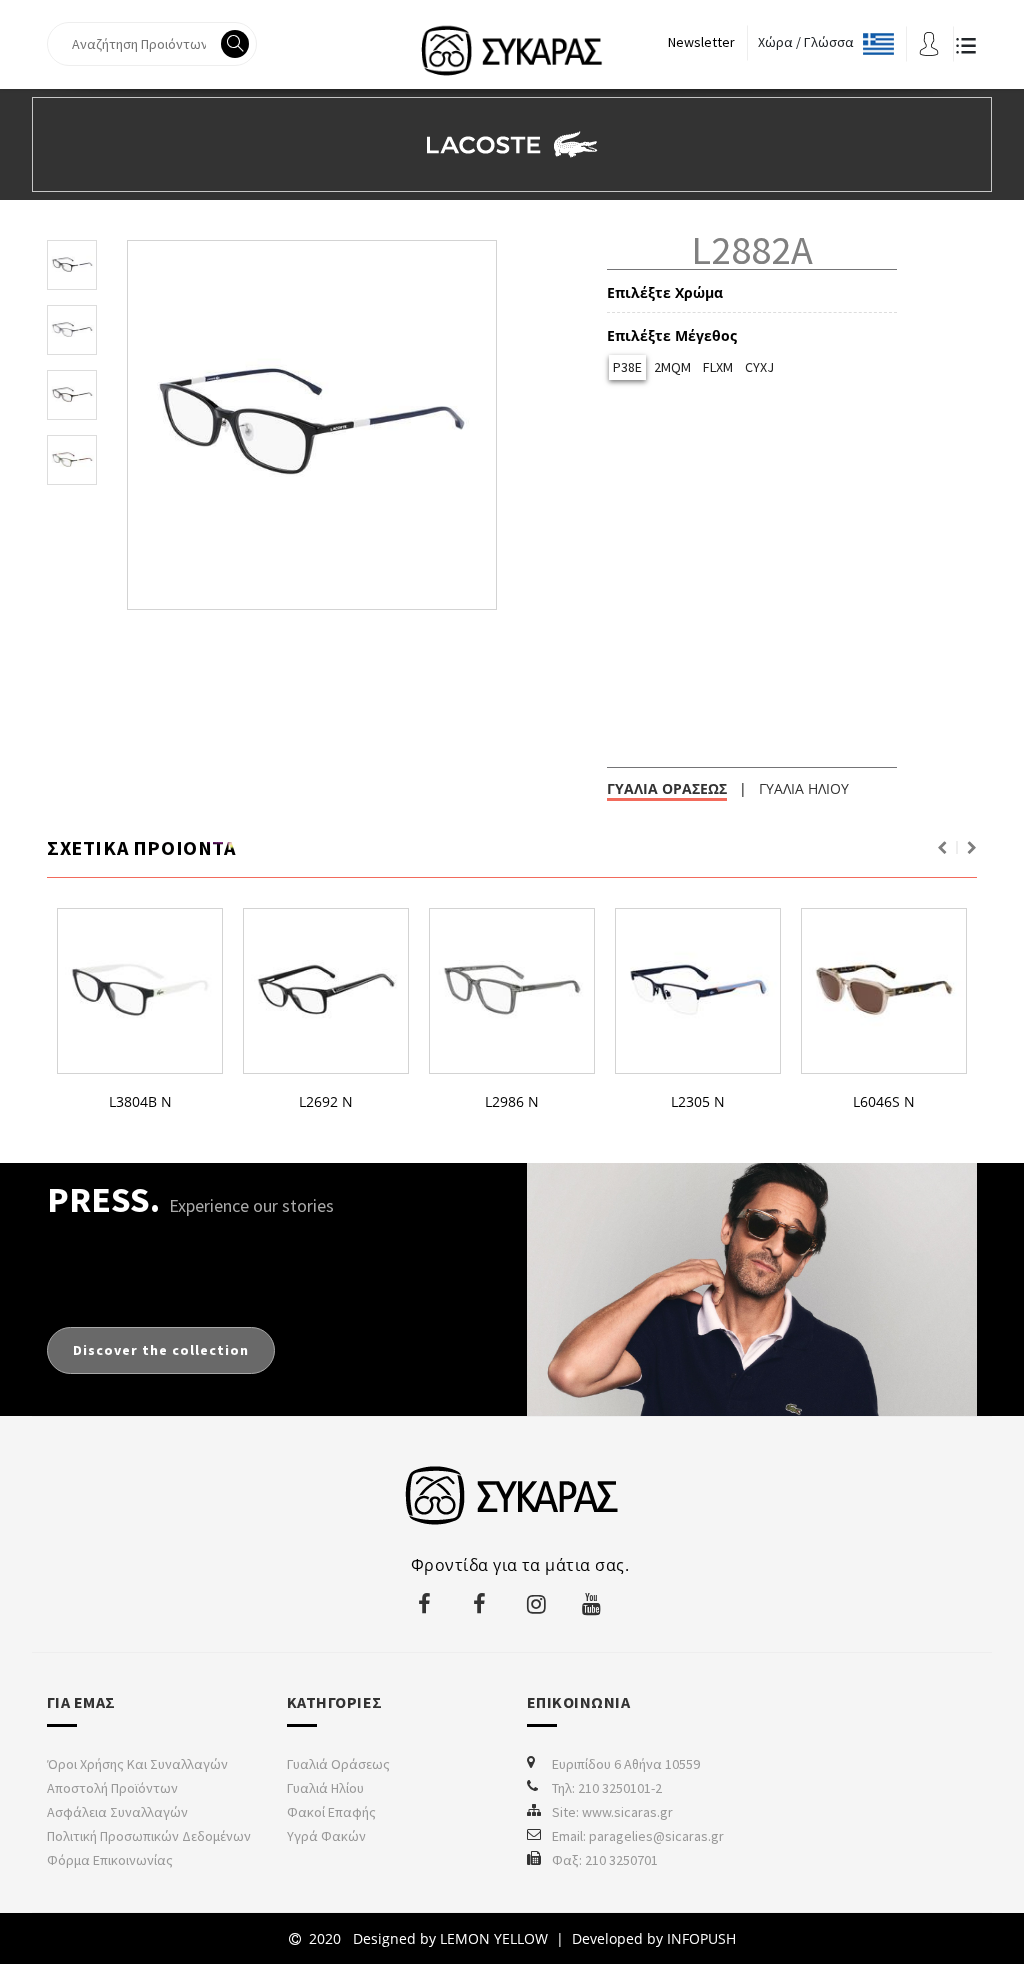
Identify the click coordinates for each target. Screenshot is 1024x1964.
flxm (718, 367)
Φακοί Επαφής (331, 1812)
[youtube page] (592, 1604)
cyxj (759, 367)
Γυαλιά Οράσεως (338, 1764)
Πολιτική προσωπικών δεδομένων (149, 1836)
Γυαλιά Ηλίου (325, 1788)
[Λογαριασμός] (929, 42)
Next (972, 848)
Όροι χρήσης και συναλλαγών (137, 1764)
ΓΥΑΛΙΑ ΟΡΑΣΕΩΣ (667, 788)
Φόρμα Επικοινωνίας (110, 1860)
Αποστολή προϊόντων (112, 1788)
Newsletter (701, 42)
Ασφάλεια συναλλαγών (117, 1812)
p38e (627, 367)
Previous (942, 848)
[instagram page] (537, 1604)
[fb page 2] (482, 1604)
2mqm (672, 367)
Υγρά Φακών (326, 1836)
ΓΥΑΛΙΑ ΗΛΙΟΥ (804, 788)
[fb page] (427, 1604)
